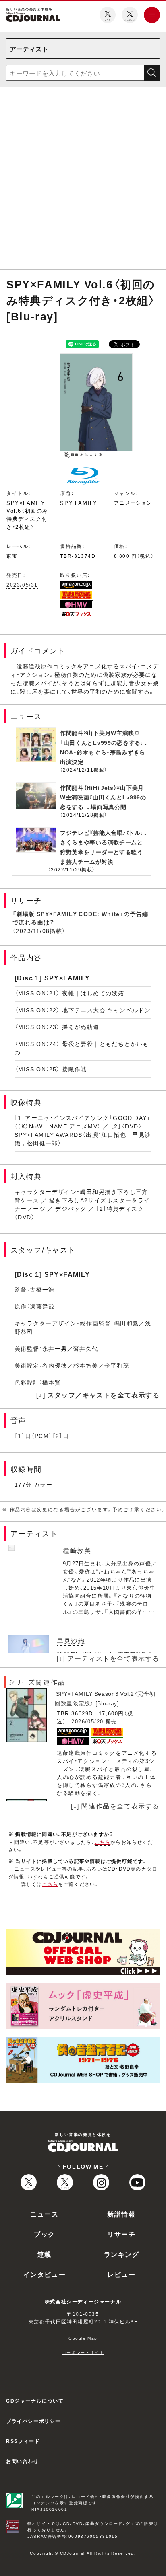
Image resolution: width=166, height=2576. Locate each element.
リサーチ (121, 2234)
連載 (45, 2254)
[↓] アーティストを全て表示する (108, 1658)
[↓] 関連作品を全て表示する (115, 1806)
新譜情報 (121, 2214)
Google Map (83, 2338)
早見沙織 (71, 1641)
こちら (103, 1842)
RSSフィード (23, 2441)
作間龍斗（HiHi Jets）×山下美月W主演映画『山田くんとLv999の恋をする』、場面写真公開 (103, 797)
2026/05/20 (87, 1721)
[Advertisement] (83, 180)
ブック (45, 2234)
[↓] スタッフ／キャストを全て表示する (98, 1395)
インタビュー (45, 2274)
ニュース (44, 2214)
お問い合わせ (23, 2461)
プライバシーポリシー (33, 2421)
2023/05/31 (22, 585)
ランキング (122, 2254)
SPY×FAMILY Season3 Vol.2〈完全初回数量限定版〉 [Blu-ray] (105, 1698)
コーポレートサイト (83, 2352)
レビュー (121, 2274)
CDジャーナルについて (35, 2401)
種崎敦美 (77, 1550)
